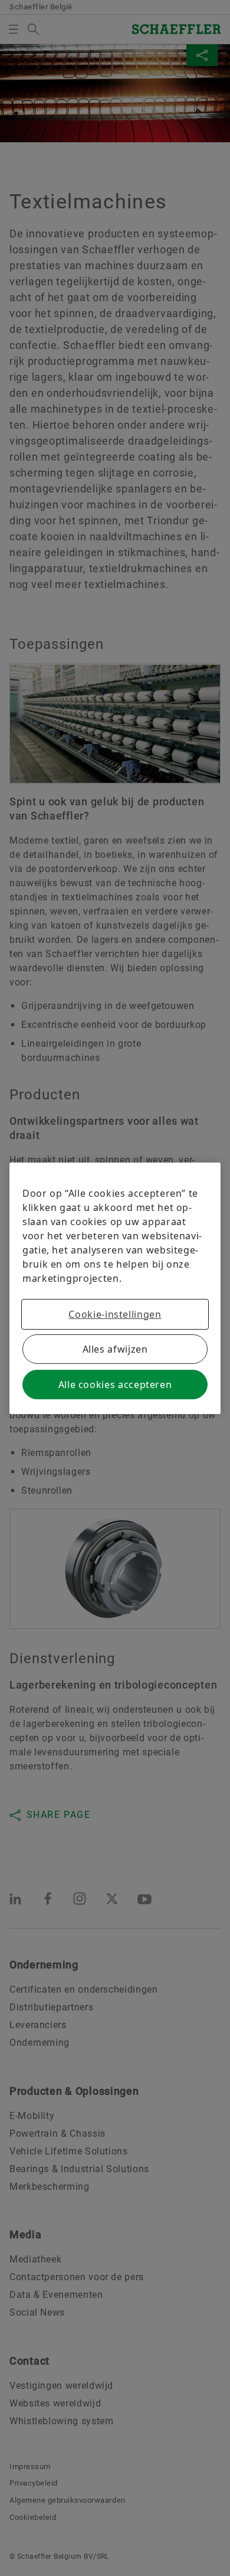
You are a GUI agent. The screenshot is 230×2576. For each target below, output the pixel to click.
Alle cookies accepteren (115, 1385)
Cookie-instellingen (115, 1314)
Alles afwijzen (115, 1349)
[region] (115, 1288)
